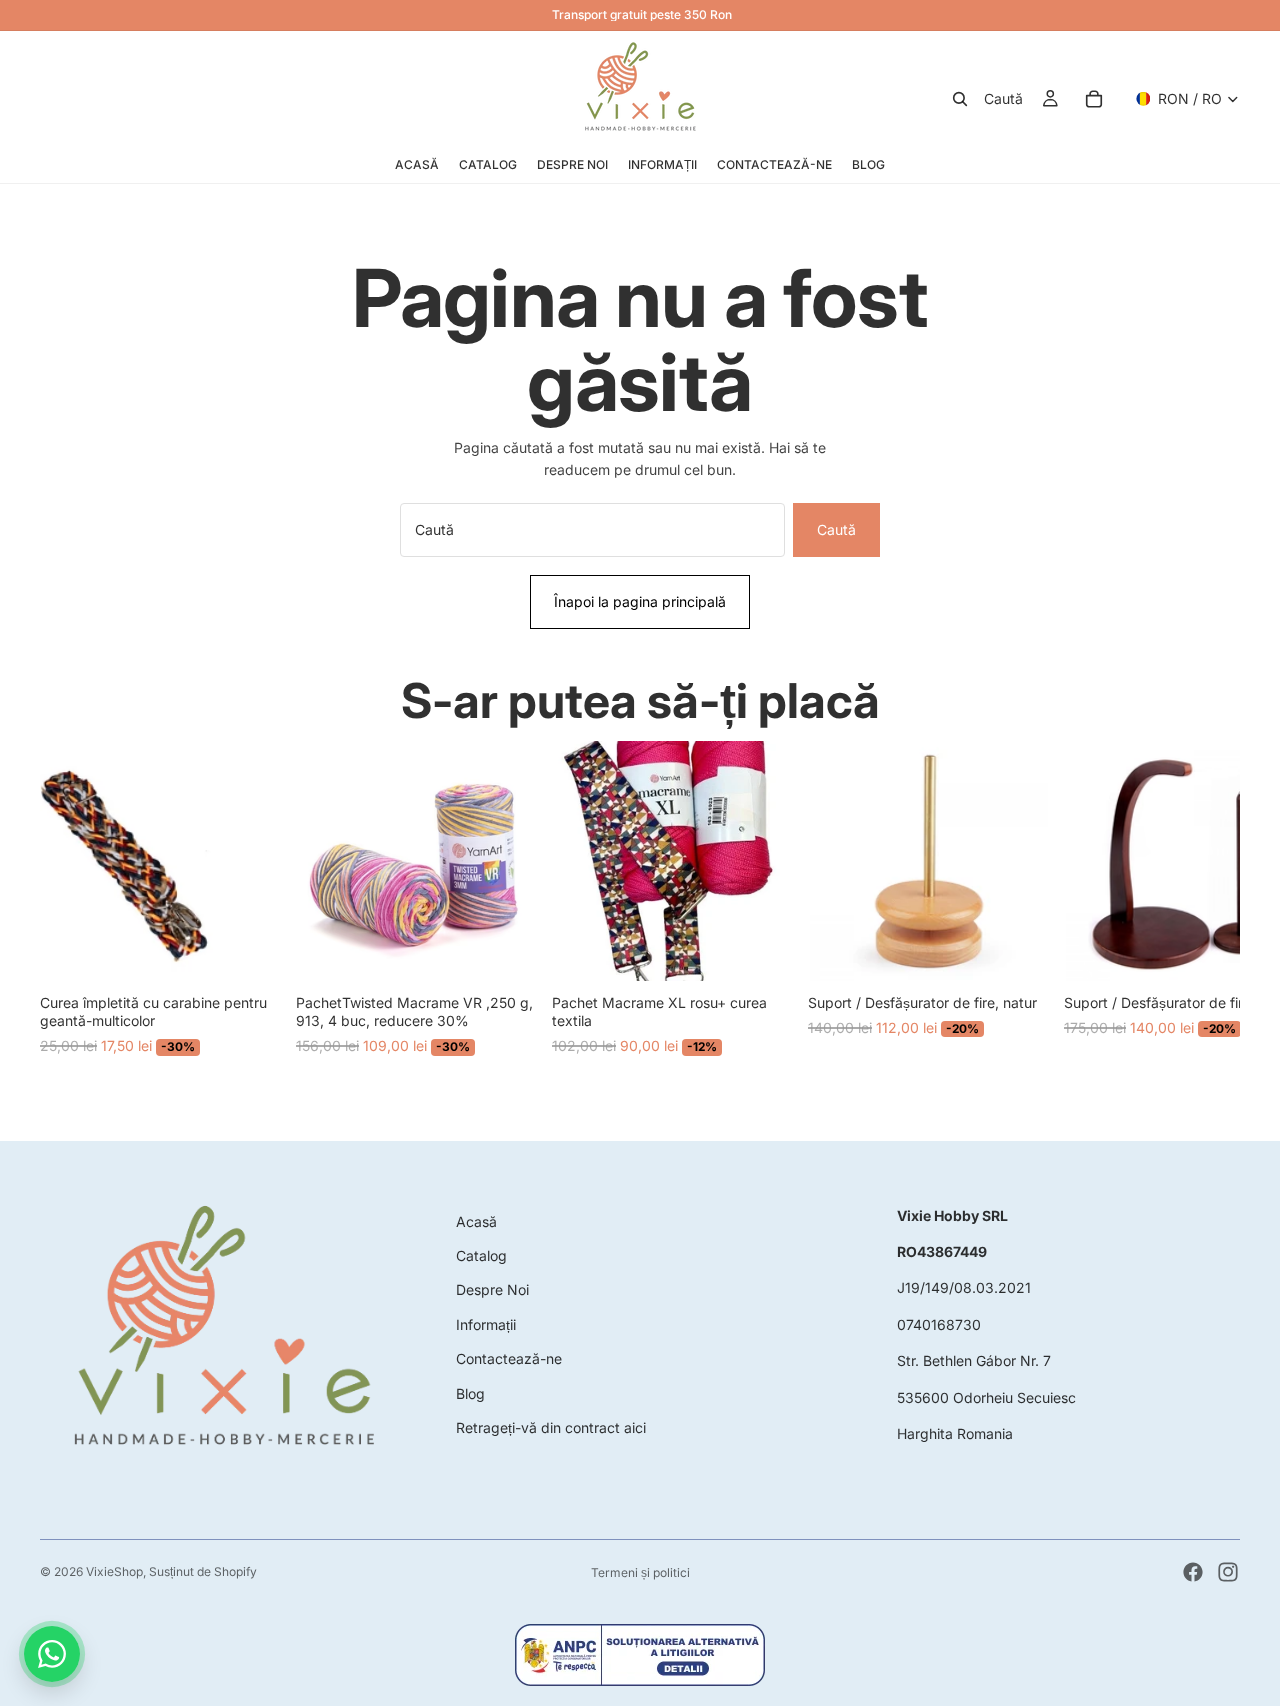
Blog (470, 1393)
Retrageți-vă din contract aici (551, 1427)
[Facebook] (1193, 1572)
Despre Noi (492, 1289)
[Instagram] (1228, 1572)
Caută (836, 529)
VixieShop (114, 1571)
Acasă (476, 1221)
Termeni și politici (640, 1572)
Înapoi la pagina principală (640, 601)
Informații (486, 1324)
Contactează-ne (509, 1358)
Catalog (481, 1255)
